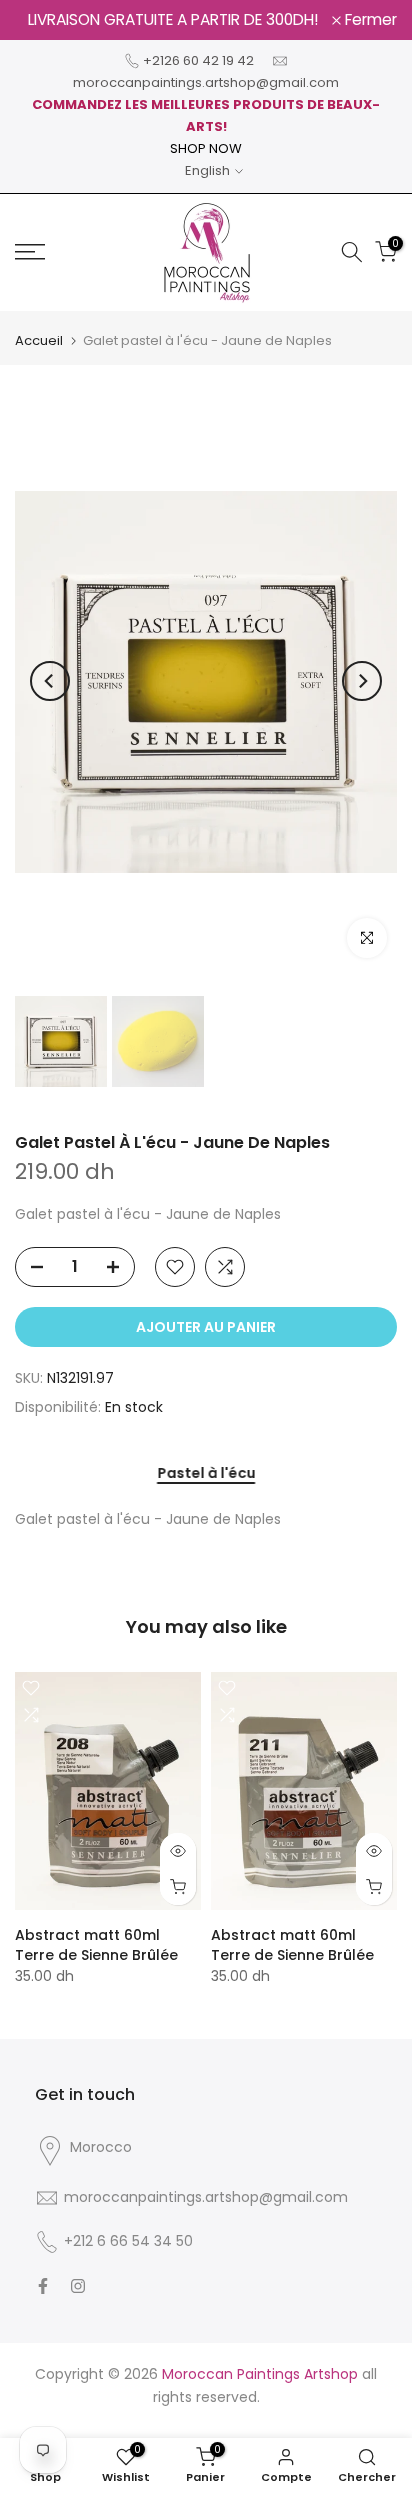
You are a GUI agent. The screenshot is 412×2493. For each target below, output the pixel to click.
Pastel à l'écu (206, 1474)
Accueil (39, 340)
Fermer (369, 20)
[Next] (362, 681)
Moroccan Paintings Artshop (260, 2374)
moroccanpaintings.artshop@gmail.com (206, 82)
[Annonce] (173, 20)
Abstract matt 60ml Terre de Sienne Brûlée (96, 1945)
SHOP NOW (206, 148)
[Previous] (50, 681)
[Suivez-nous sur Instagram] (78, 2286)
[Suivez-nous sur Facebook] (43, 2286)
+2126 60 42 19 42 (198, 60)
